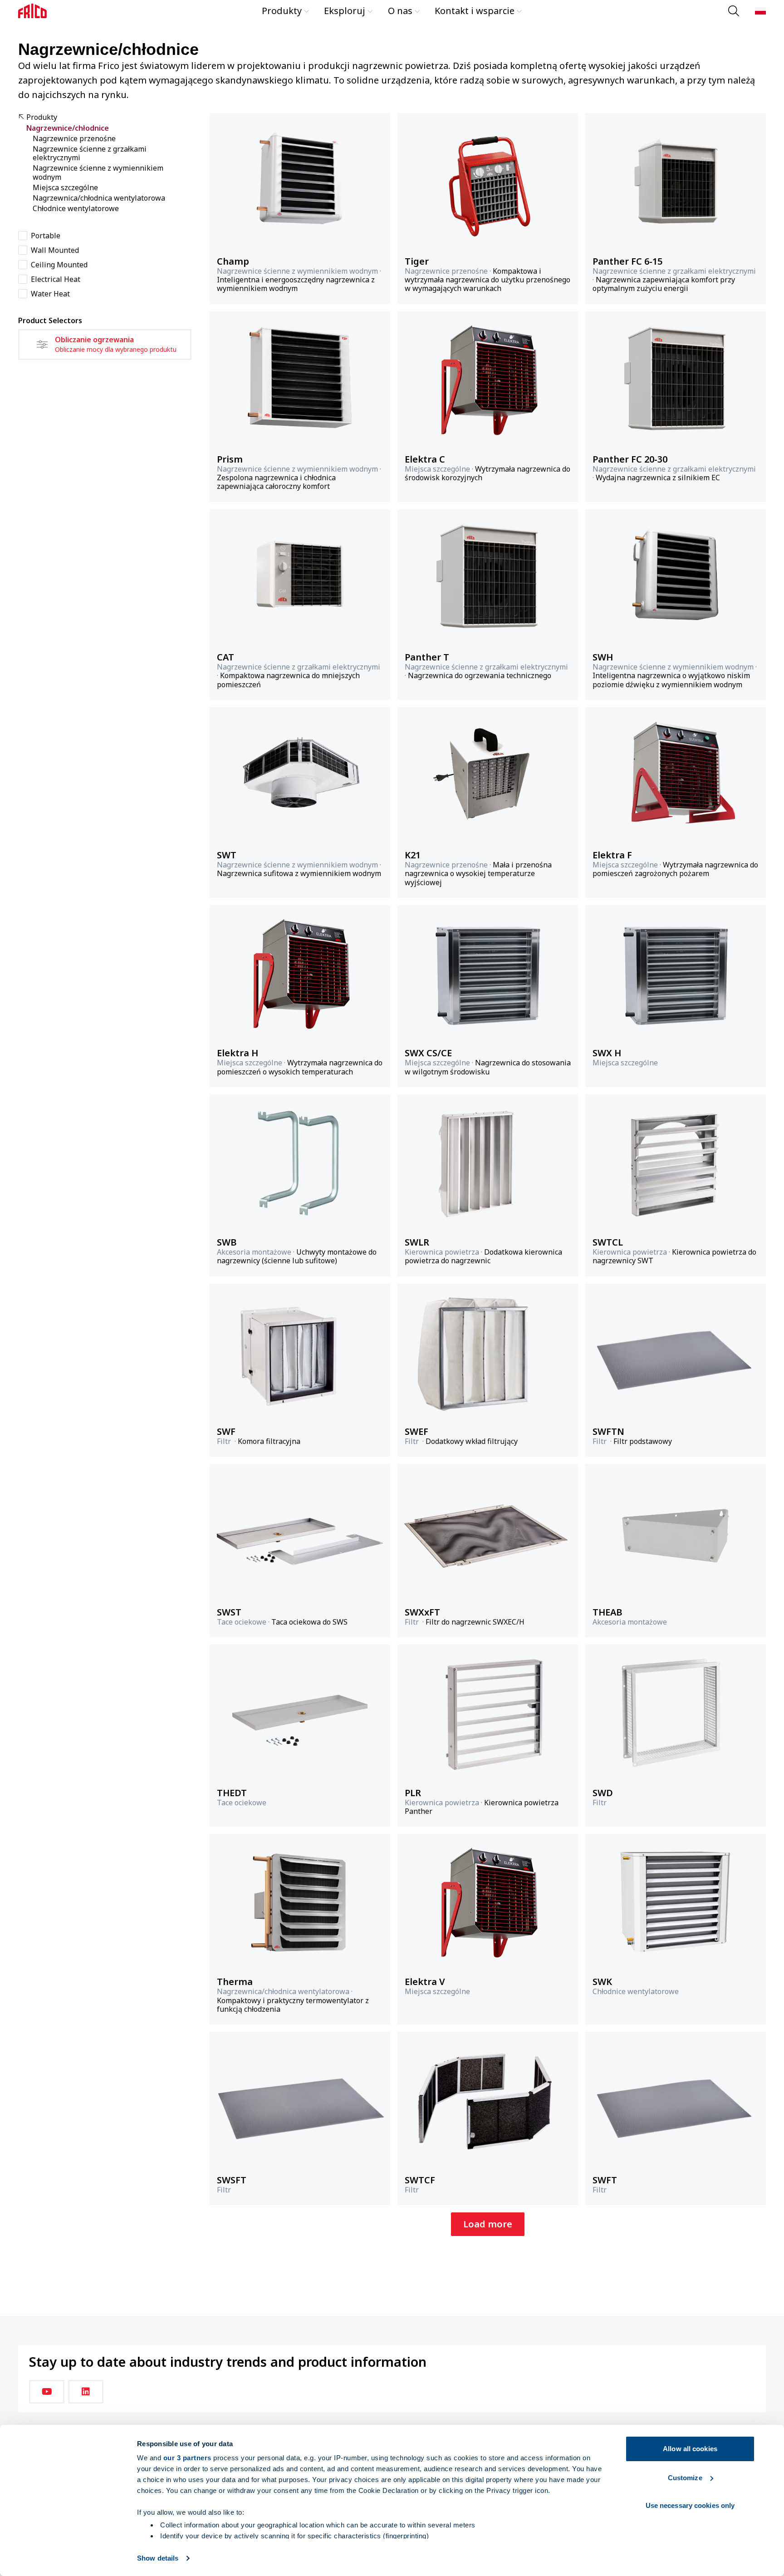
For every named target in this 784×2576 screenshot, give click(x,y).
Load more (488, 2224)
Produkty (282, 11)
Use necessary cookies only (690, 2505)
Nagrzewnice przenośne (74, 139)
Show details (158, 2558)
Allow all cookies (690, 2449)
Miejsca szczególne (65, 188)
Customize (685, 2478)
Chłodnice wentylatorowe (76, 209)
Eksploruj (345, 11)
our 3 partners (187, 2458)
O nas (400, 11)
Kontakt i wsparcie (475, 11)
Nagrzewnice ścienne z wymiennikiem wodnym (98, 172)
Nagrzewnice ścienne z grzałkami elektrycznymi (90, 153)
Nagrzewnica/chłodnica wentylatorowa (99, 198)
